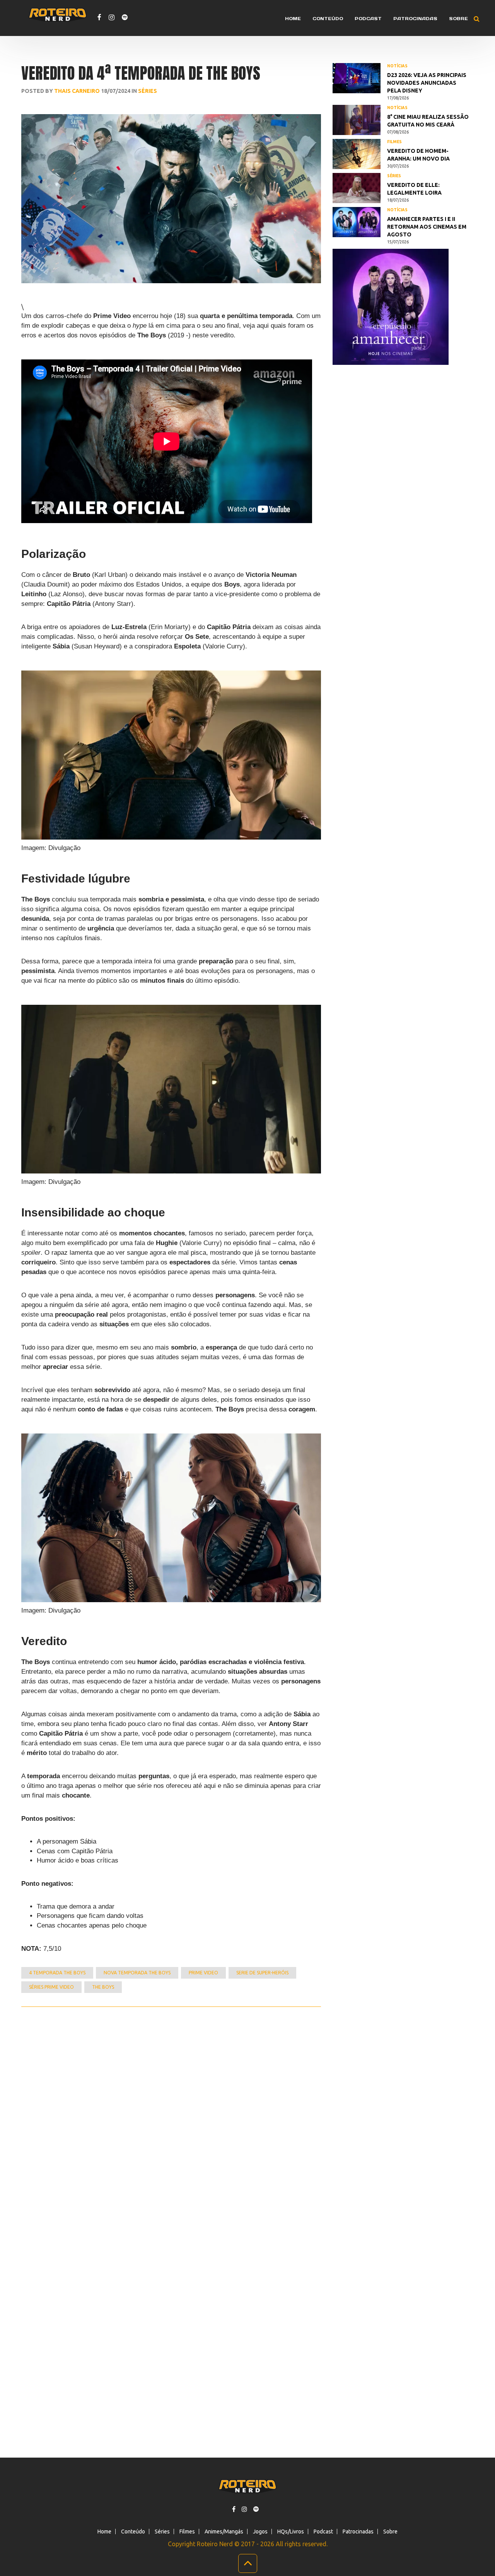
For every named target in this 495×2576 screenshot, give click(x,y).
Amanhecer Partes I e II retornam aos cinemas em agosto (427, 227)
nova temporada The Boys (137, 1973)
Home (293, 19)
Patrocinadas (415, 19)
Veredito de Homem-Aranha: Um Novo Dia (418, 155)
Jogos (260, 2532)
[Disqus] (171, 2111)
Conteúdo (328, 19)
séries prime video (51, 1987)
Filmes (394, 142)
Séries (148, 91)
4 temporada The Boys (57, 1973)
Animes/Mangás (224, 2532)
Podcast (368, 19)
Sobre (458, 19)
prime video (203, 1973)
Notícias (397, 66)
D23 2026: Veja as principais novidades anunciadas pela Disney (427, 83)
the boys (103, 1987)
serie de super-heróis (262, 1973)
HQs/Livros (291, 2532)
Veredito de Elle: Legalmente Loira (414, 189)
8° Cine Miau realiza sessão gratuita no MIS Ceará (428, 121)
